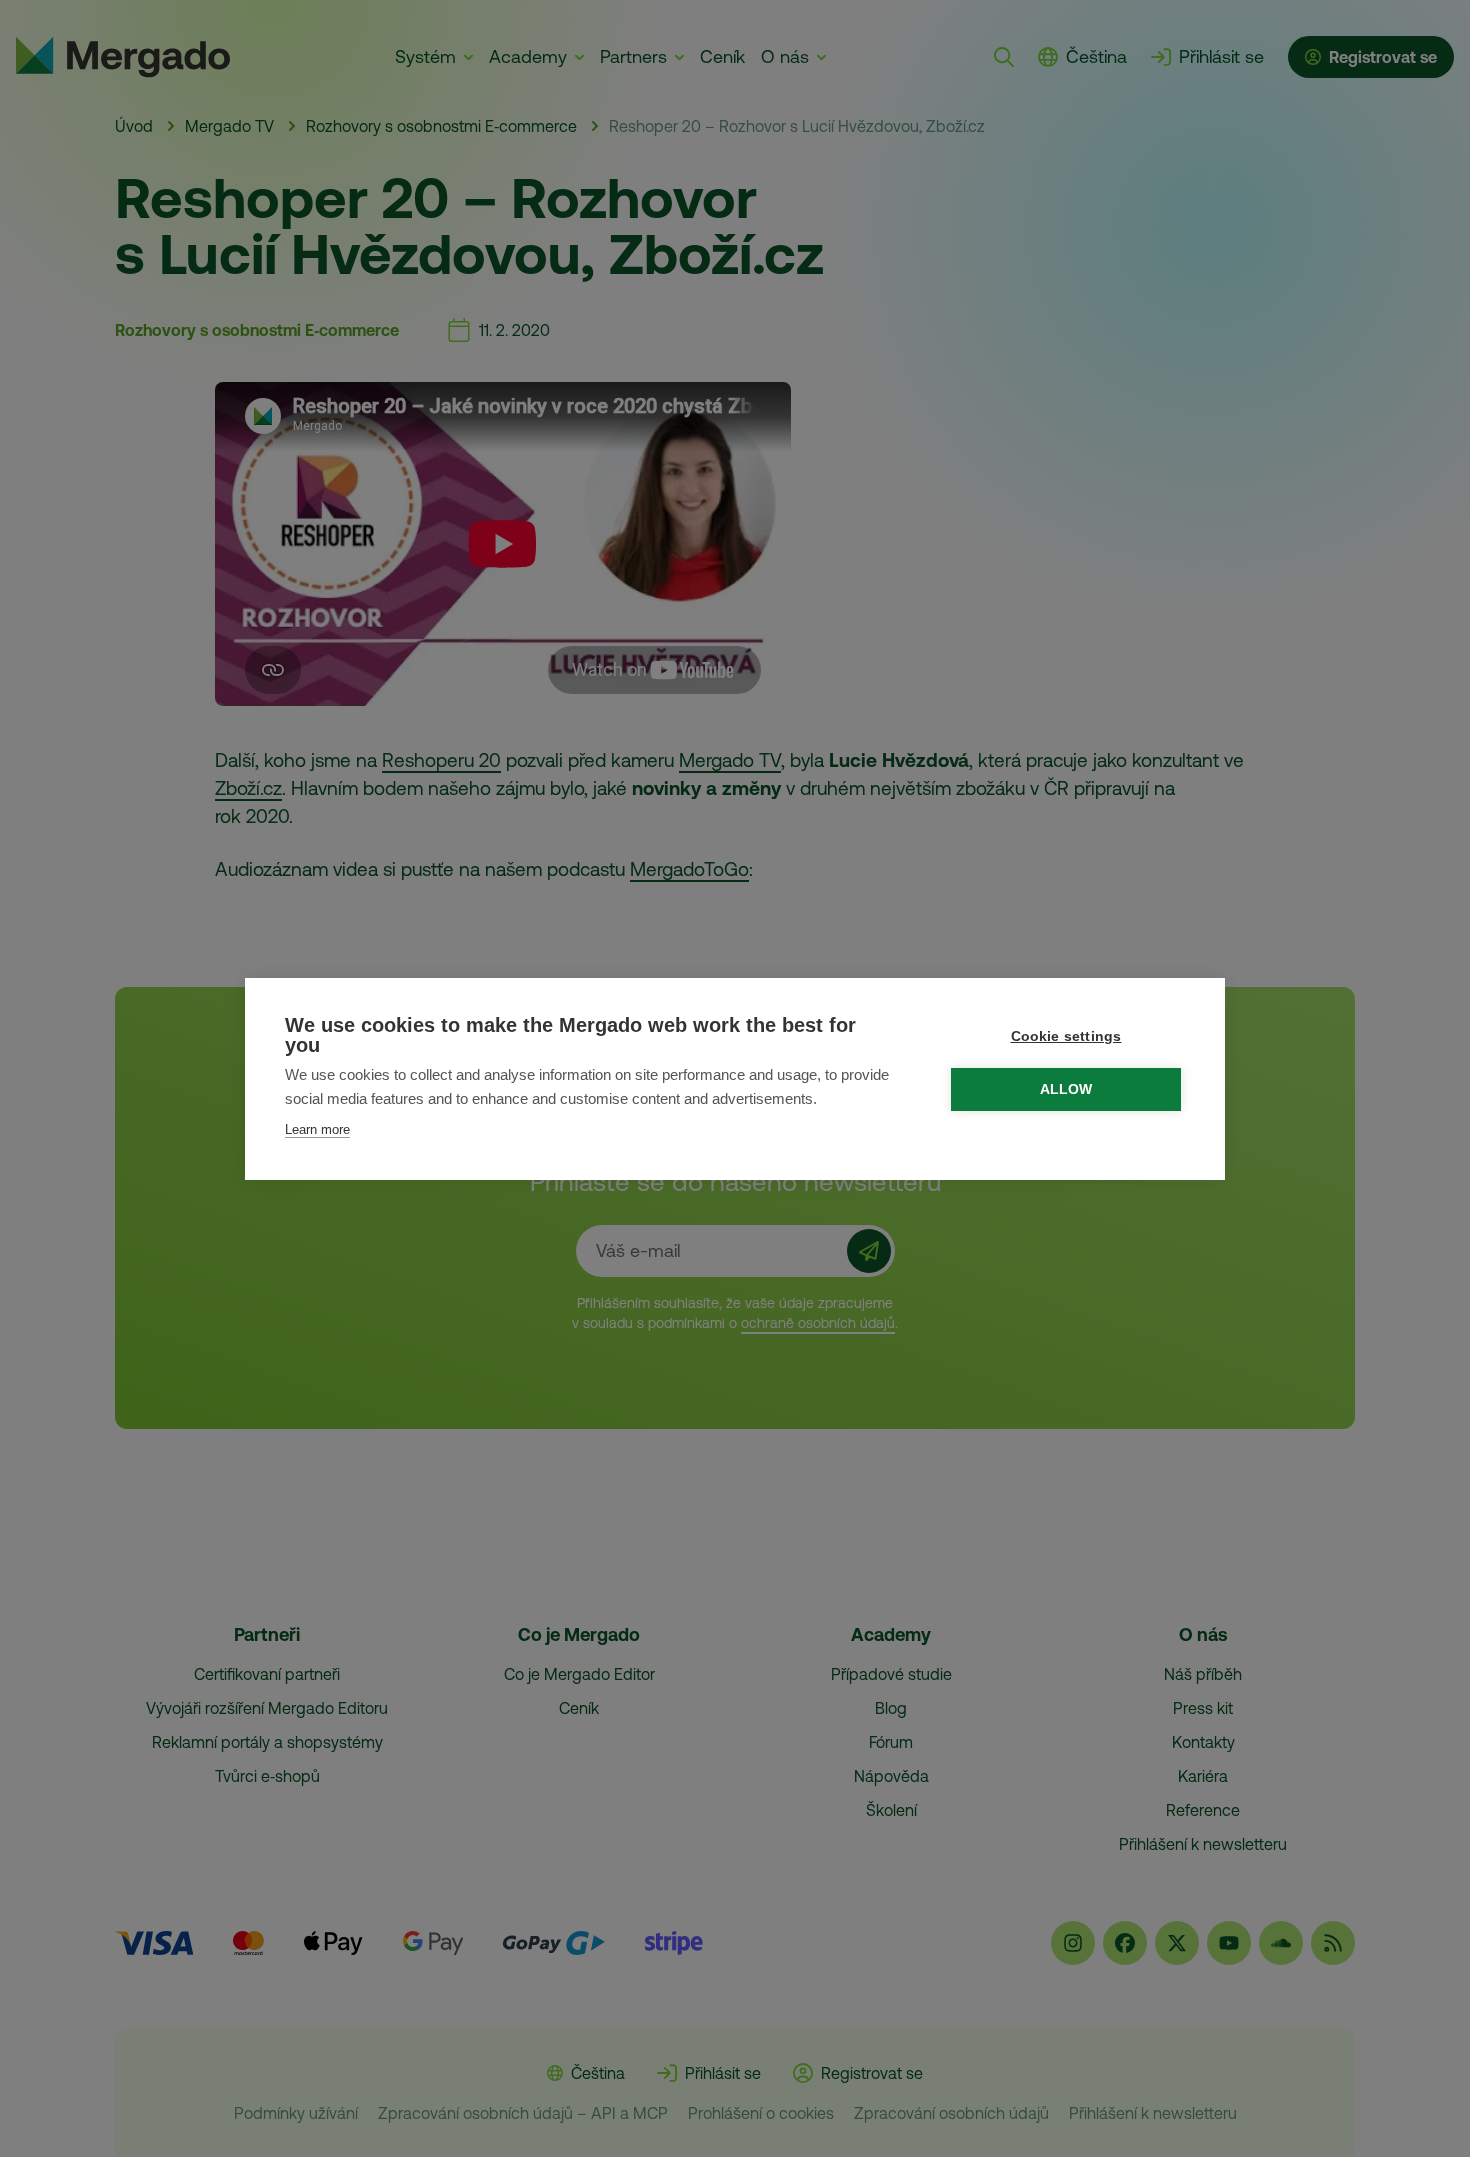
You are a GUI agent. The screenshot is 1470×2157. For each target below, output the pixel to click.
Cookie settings (1066, 1036)
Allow (1066, 1089)
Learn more (317, 1129)
